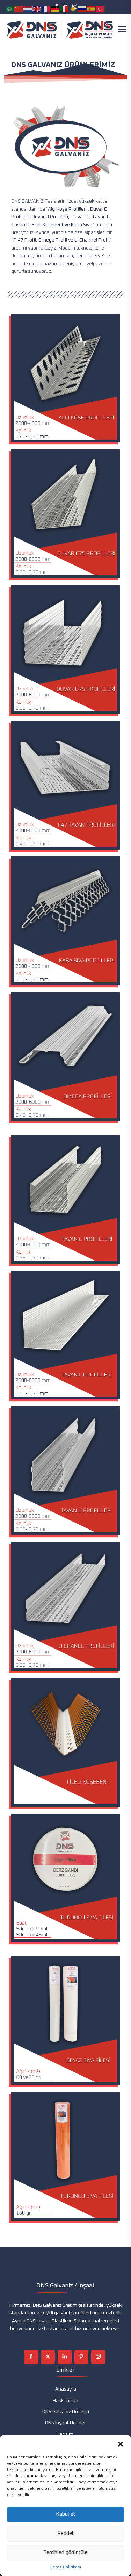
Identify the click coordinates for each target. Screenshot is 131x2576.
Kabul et (66, 2514)
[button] (121, 2444)
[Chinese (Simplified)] (19, 9)
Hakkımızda (65, 2401)
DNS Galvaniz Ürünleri (66, 2412)
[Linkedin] (65, 2357)
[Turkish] (101, 9)
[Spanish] (92, 9)
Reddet (66, 2533)
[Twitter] (48, 2357)
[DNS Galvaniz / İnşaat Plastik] (61, 30)
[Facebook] (31, 2357)
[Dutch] (28, 9)
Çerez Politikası (66, 2567)
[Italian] (64, 9)
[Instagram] (98, 2357)
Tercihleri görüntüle (65, 2553)
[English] (37, 9)
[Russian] (82, 9)
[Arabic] (10, 9)
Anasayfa (66, 2389)
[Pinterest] (81, 2357)
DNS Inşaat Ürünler (65, 2423)
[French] (46, 9)
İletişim (65, 2434)
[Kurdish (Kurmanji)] (73, 9)
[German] (55, 9)
